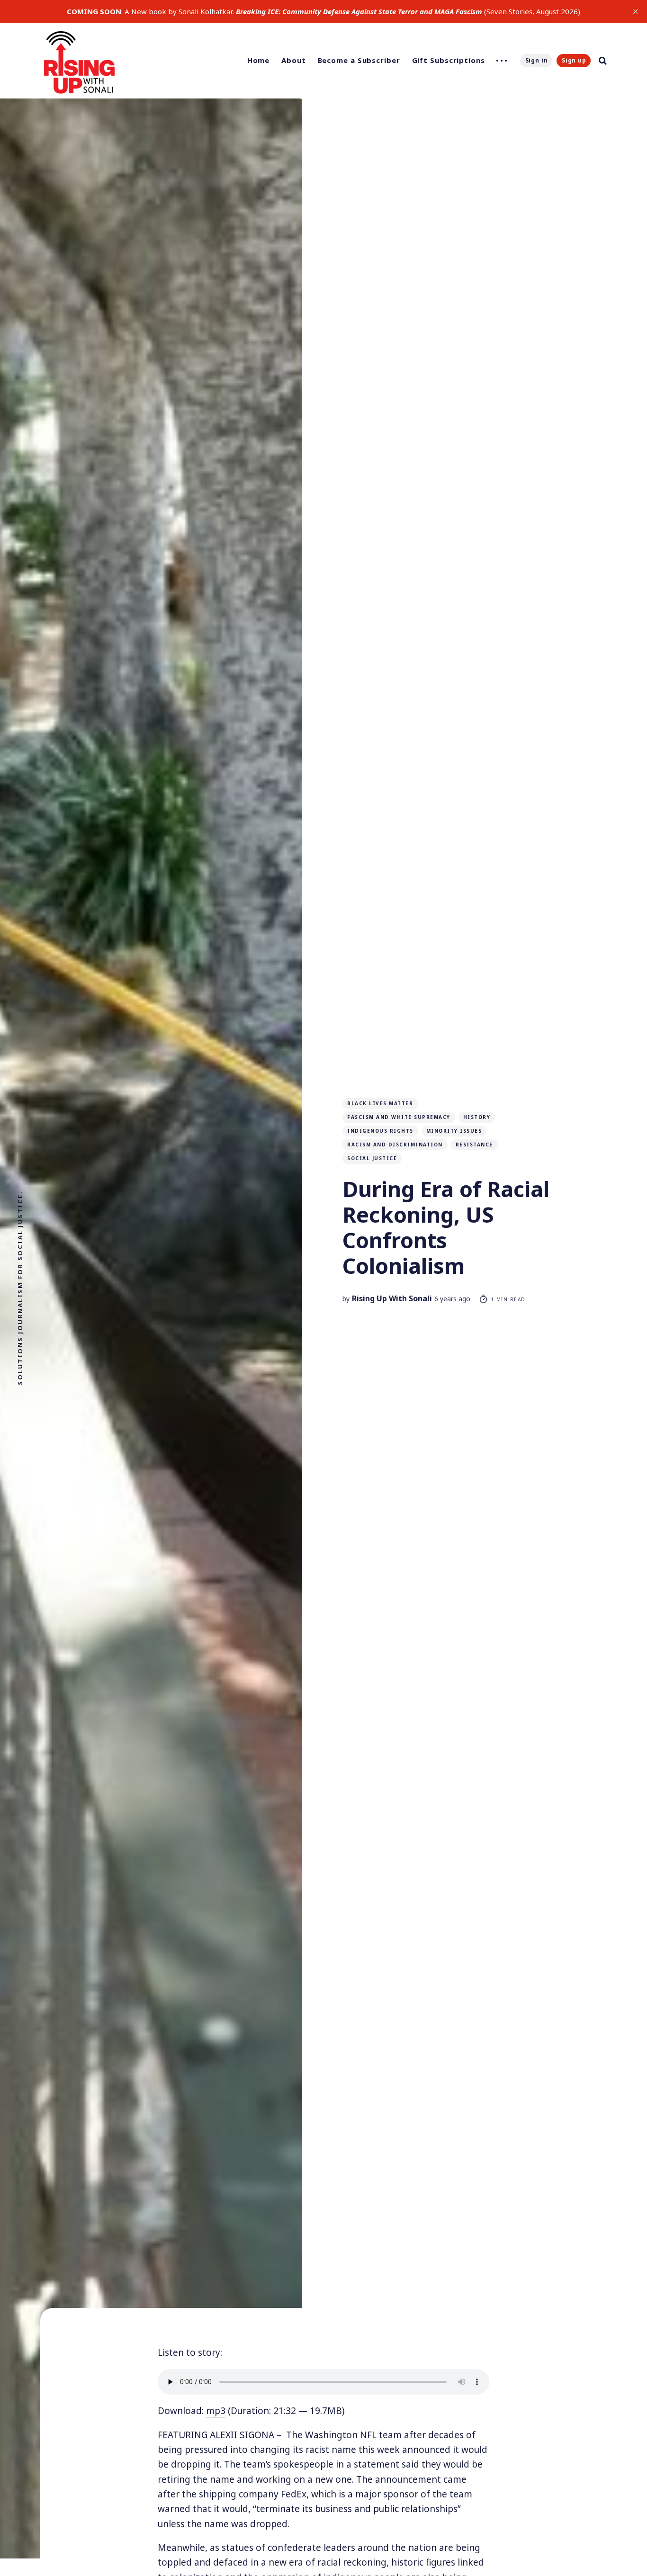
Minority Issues (454, 1131)
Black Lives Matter (380, 1103)
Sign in (537, 60)
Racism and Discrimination (395, 1145)
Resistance (474, 1145)
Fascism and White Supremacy (399, 1117)
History (477, 1117)
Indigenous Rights (380, 1131)
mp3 (216, 2411)
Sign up (574, 60)
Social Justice (372, 1158)
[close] (636, 11)
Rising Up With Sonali (392, 1298)
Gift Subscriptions (449, 60)
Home (259, 60)
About (294, 60)
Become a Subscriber (359, 60)
